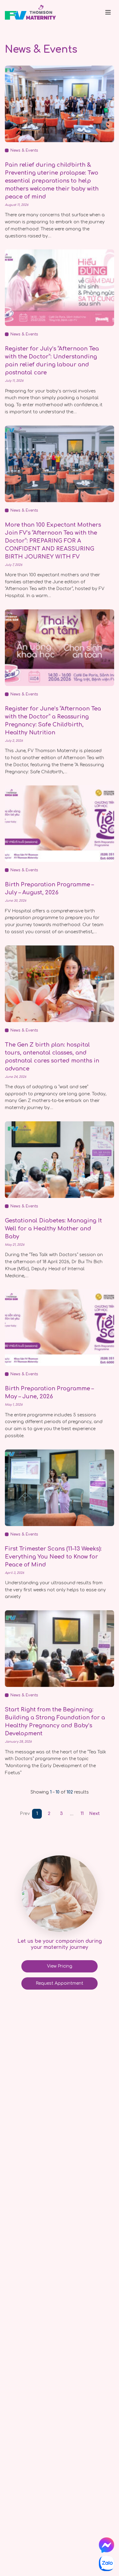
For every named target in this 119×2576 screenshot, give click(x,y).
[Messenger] (106, 2545)
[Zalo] (106, 2563)
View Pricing (60, 1966)
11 (82, 1814)
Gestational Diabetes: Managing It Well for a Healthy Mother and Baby (53, 1229)
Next (94, 1814)
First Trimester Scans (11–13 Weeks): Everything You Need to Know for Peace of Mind (53, 1557)
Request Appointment (60, 1983)
